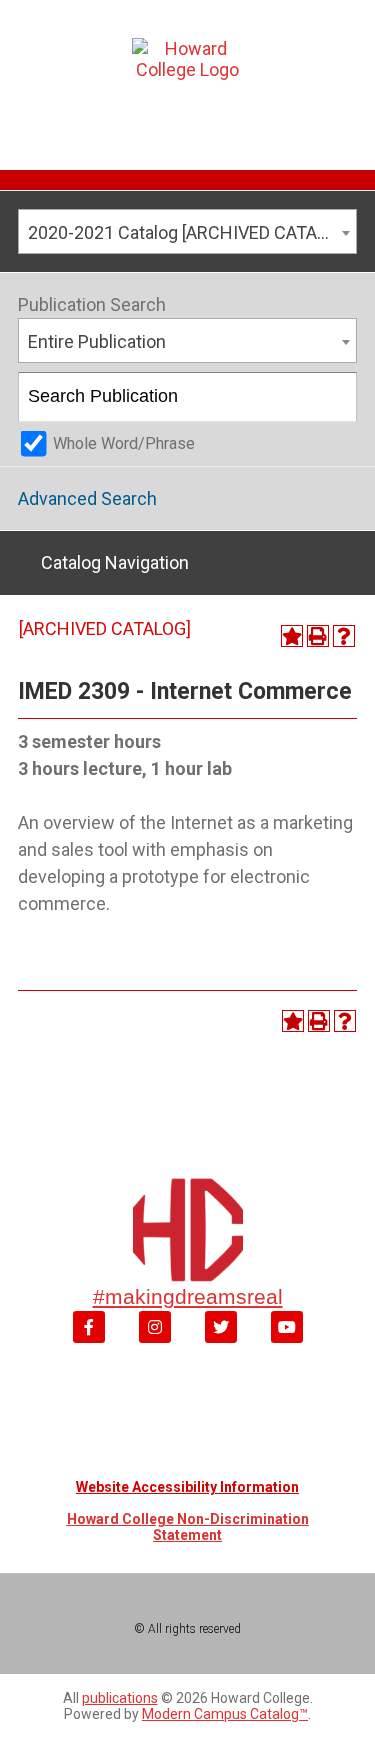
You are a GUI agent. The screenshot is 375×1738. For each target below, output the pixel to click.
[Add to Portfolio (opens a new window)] (292, 636)
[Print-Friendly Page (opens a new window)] (318, 636)
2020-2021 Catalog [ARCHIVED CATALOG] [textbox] (191, 232)
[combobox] (187, 231)
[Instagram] (155, 1327)
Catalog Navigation (115, 562)
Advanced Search (87, 498)
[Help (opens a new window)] (344, 636)
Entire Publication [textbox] (97, 341)
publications (120, 1698)
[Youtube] (287, 1327)
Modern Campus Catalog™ (225, 1714)
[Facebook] (89, 1327)
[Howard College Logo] (187, 79)
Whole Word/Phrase (124, 443)
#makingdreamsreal (188, 1296)
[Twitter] (221, 1327)
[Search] (333, 397)
